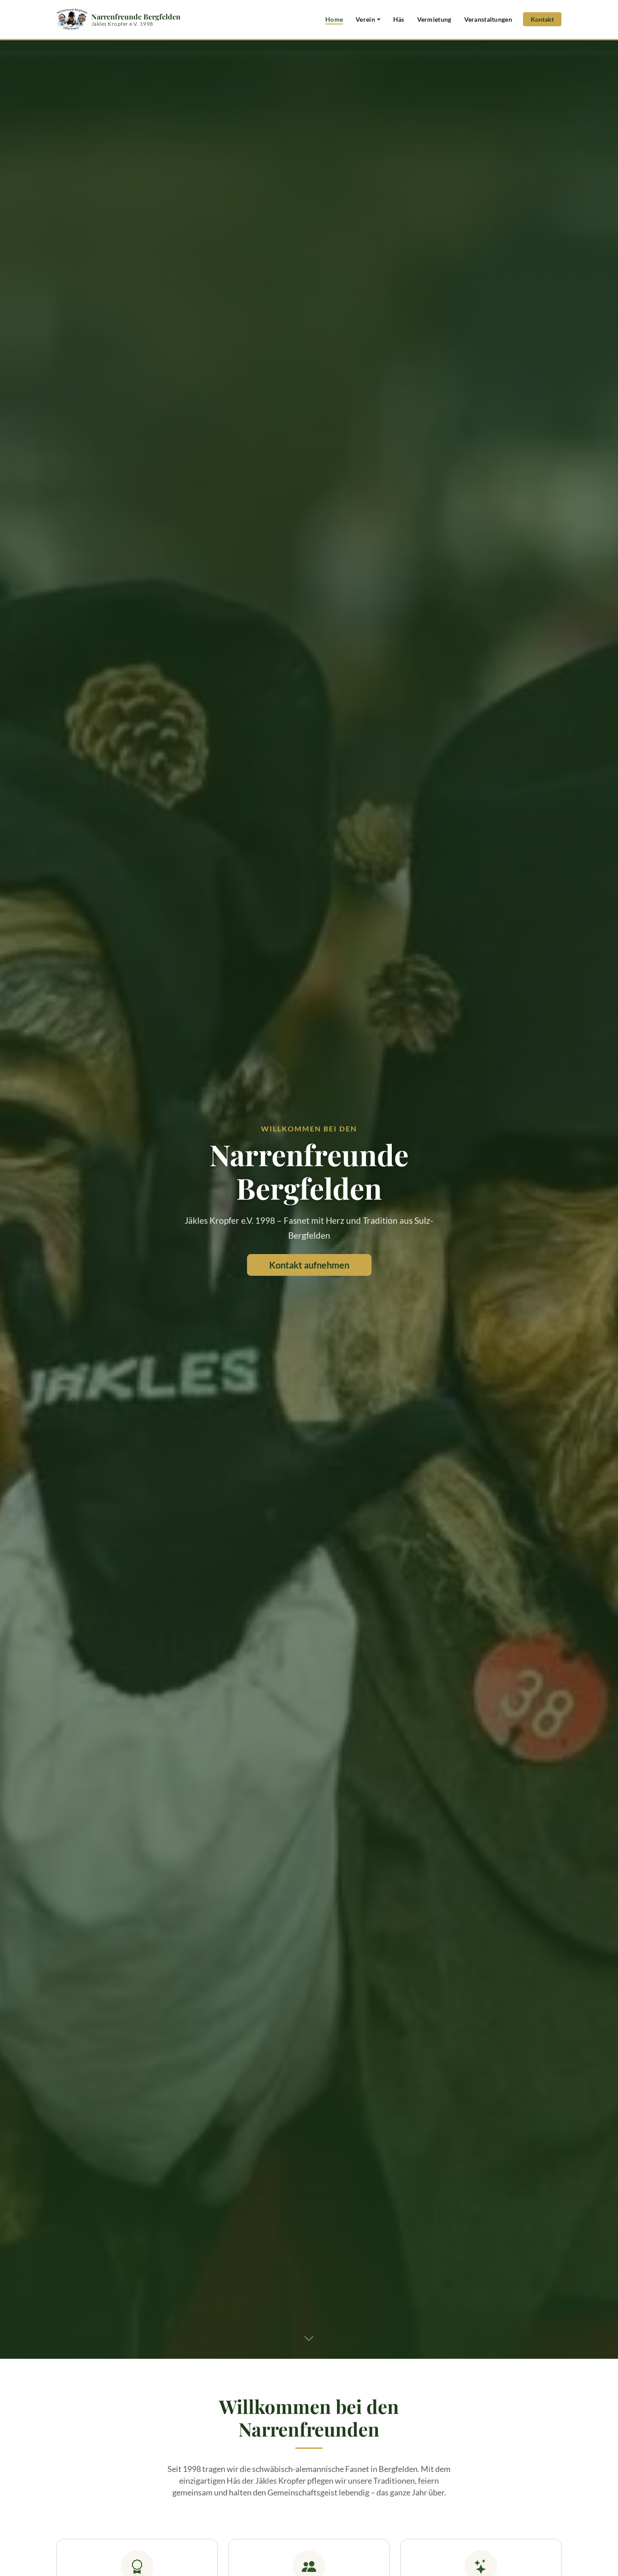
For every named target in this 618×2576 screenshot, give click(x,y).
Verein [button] (365, 19)
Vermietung (434, 19)
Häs (399, 19)
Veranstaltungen (488, 19)
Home (334, 19)
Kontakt (542, 19)
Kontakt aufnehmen (309, 1265)
